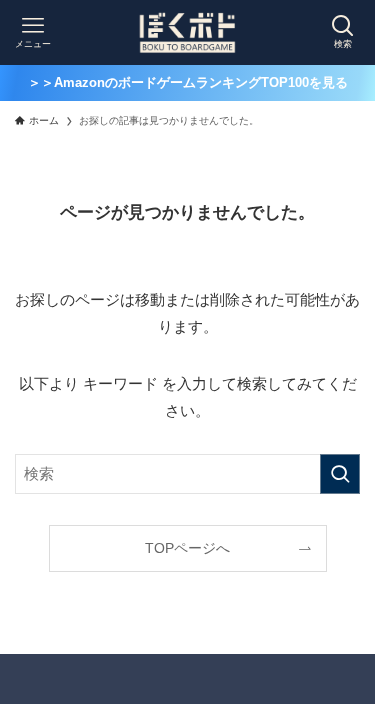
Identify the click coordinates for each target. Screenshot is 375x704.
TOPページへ (187, 548)
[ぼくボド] (187, 32)
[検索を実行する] (340, 474)
